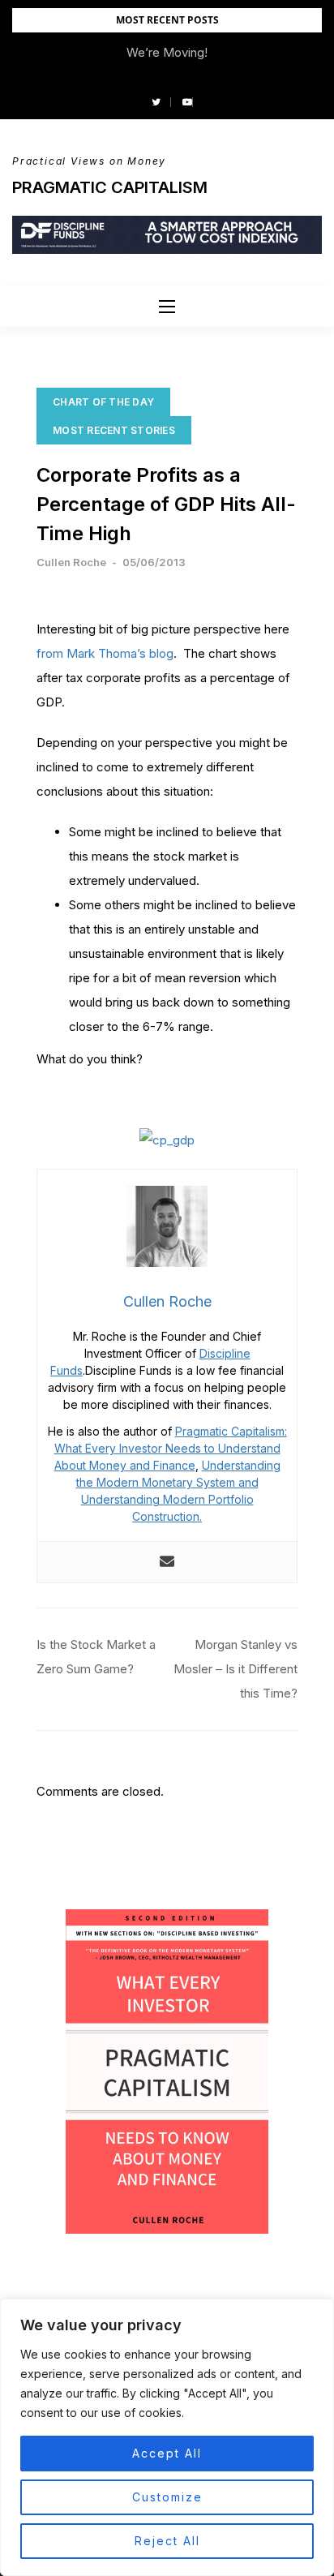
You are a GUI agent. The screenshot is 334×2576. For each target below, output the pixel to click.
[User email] (167, 1562)
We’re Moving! (167, 52)
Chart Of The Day (103, 402)
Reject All (167, 2541)
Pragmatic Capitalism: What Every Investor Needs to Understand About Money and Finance (171, 1448)
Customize (167, 2497)
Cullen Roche (71, 562)
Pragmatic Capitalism (110, 187)
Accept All (167, 2453)
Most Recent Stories (114, 430)
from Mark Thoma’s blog (105, 653)
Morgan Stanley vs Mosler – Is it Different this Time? (236, 1669)
